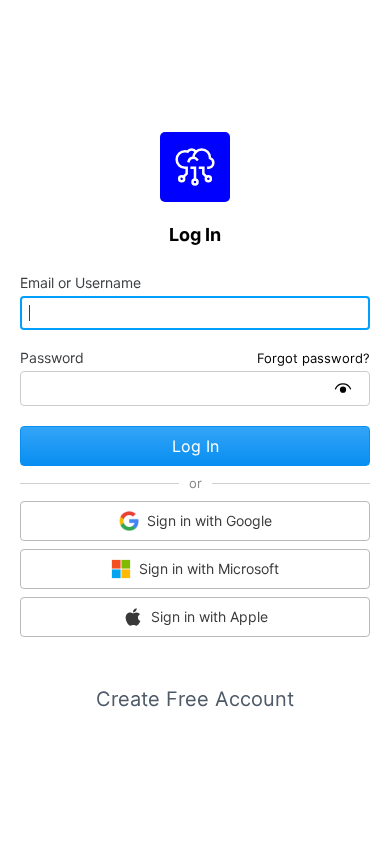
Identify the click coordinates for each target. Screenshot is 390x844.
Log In (195, 446)
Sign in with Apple (209, 616)
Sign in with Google (209, 520)
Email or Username (80, 283)
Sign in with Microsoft (209, 568)
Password (52, 358)
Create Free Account (195, 699)
